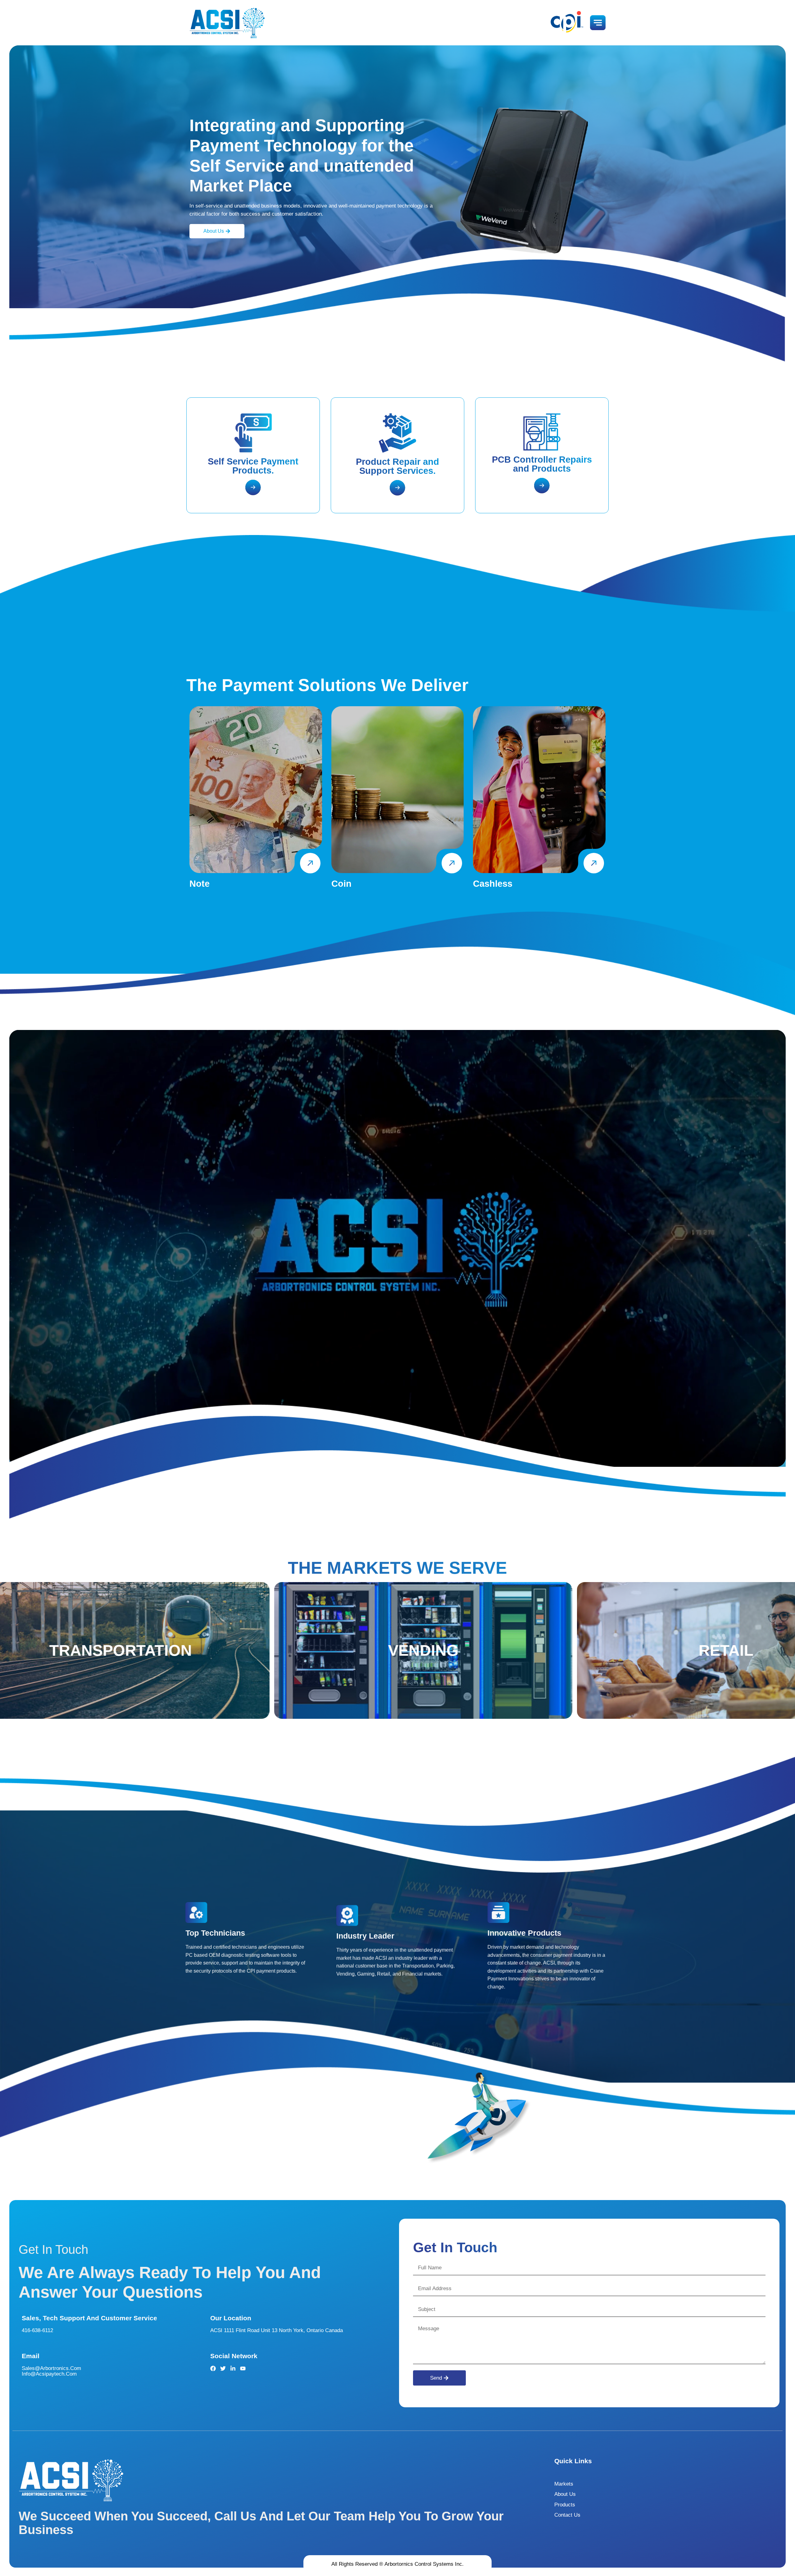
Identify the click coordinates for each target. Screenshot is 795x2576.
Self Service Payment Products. (253, 466)
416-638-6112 (37, 2330)
